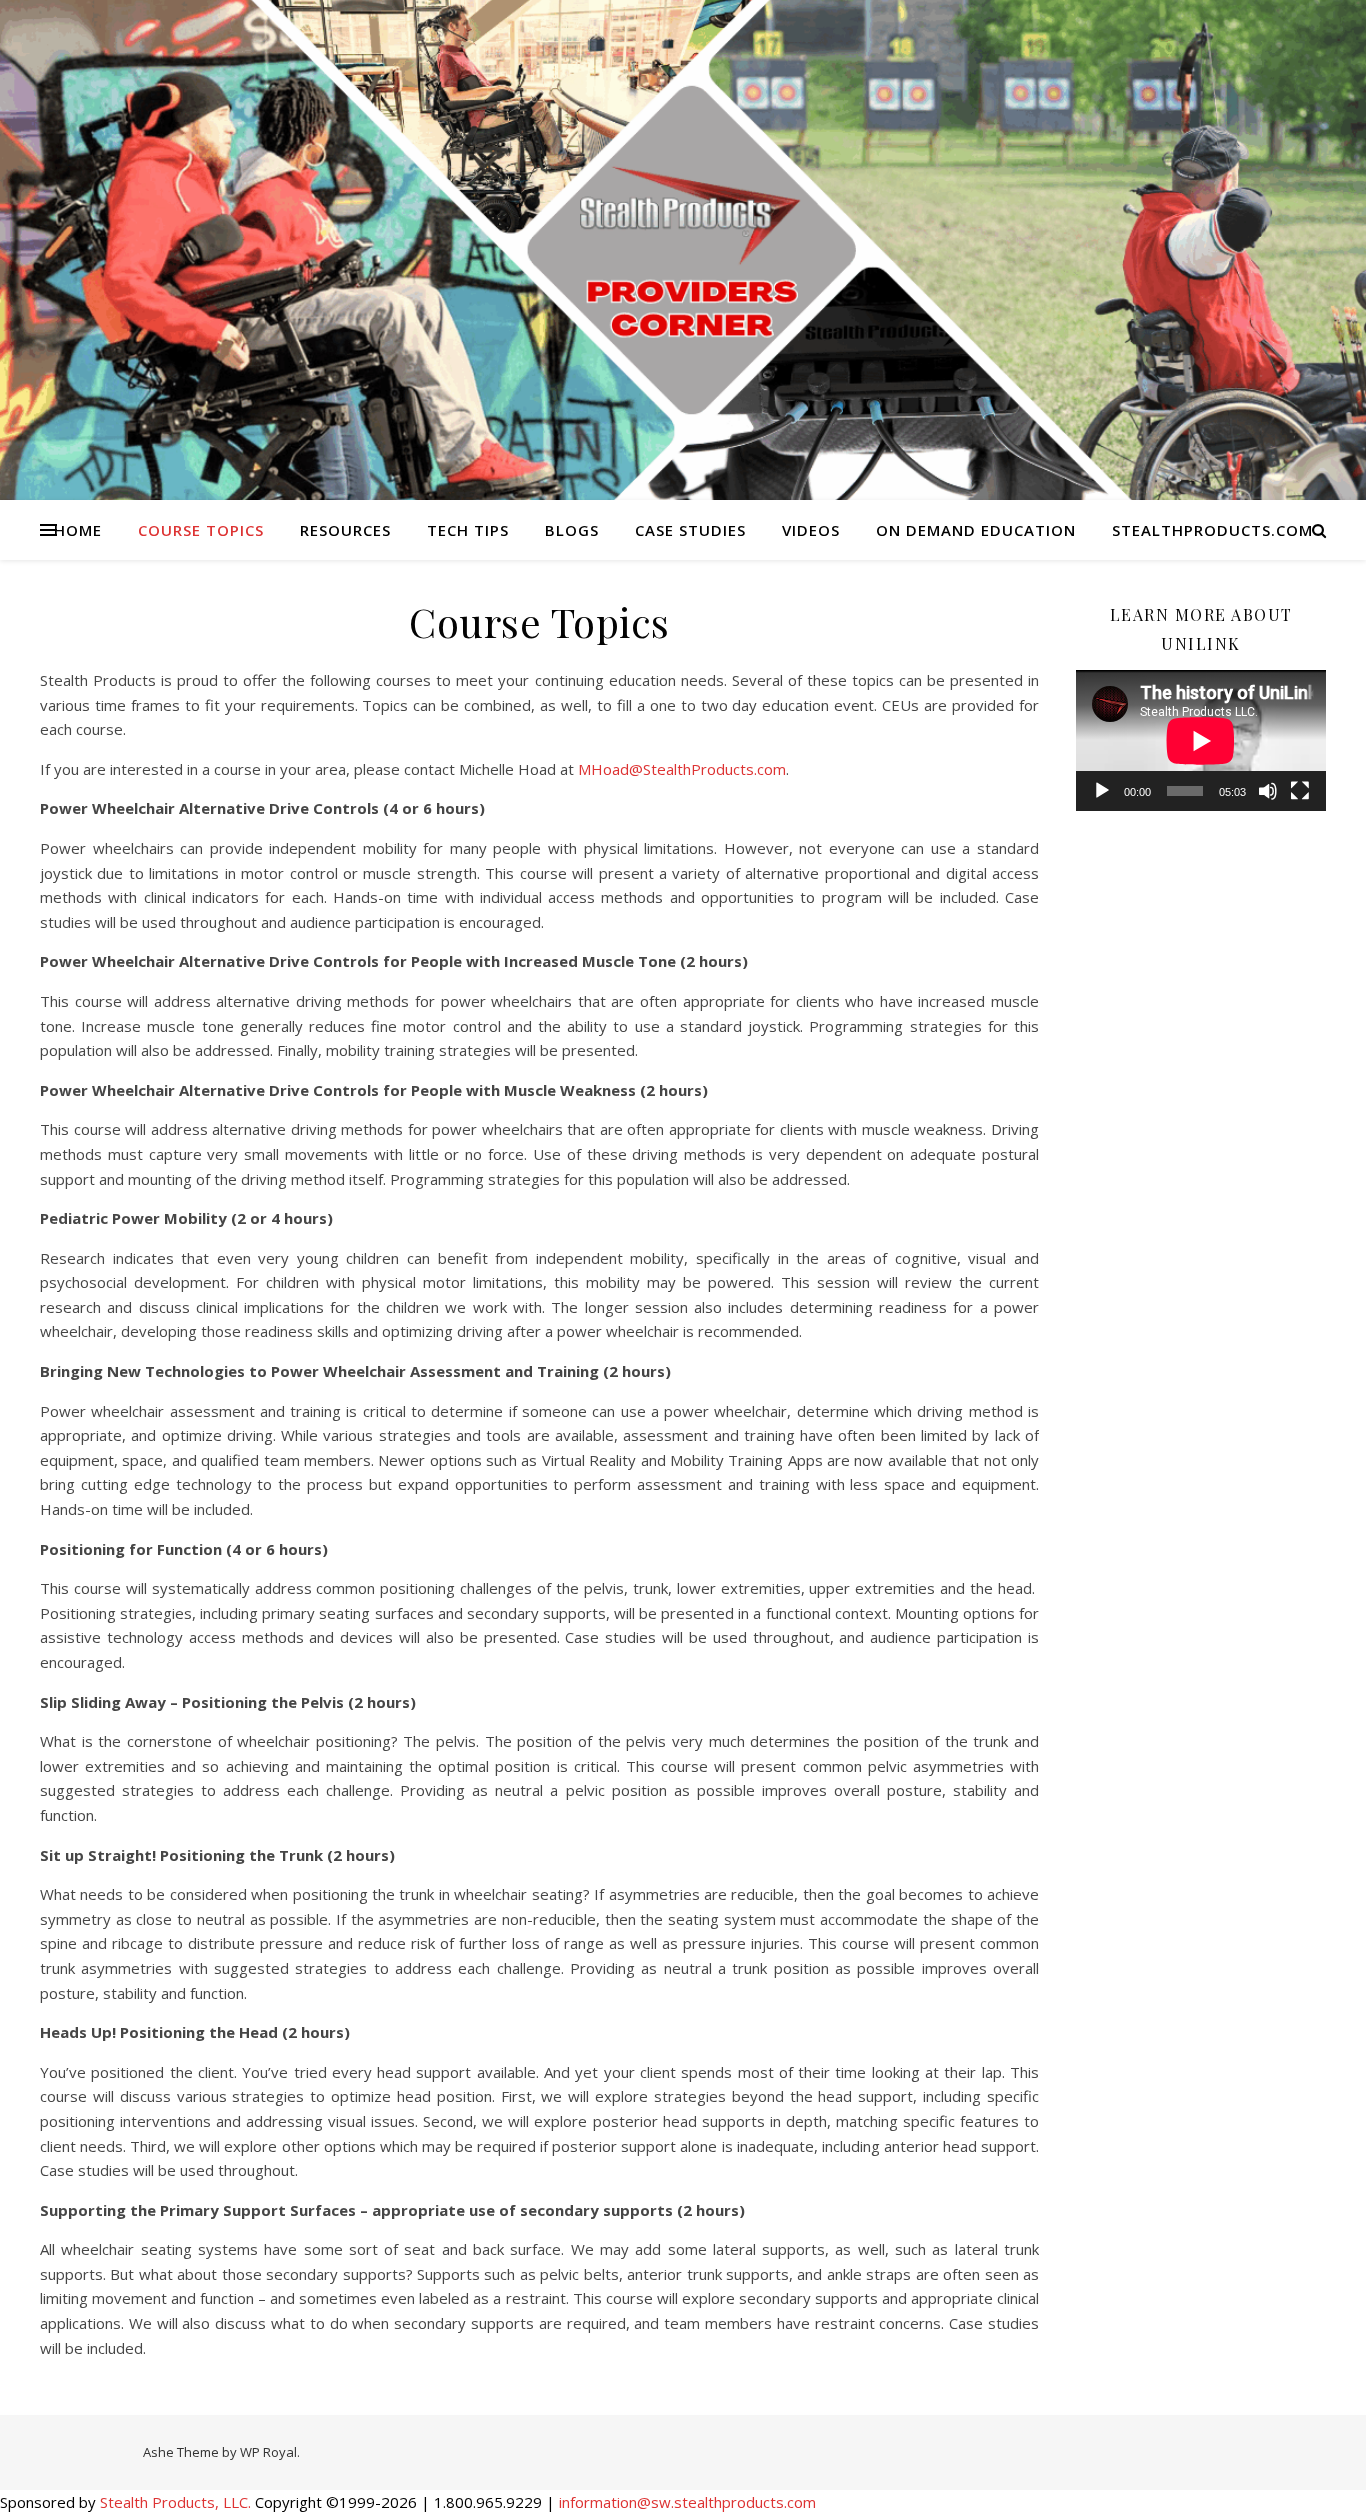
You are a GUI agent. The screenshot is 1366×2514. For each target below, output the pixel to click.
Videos (811, 530)
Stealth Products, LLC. (175, 2502)
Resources (345, 530)
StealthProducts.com (1212, 530)
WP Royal (268, 2452)
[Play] (1102, 791)
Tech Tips (468, 530)
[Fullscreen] (1300, 791)
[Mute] (1268, 791)
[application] (1201, 740)
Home (78, 530)
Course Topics (201, 530)
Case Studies (690, 530)
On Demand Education (976, 530)
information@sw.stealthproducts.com (687, 2502)
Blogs (572, 530)
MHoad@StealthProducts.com (682, 769)
